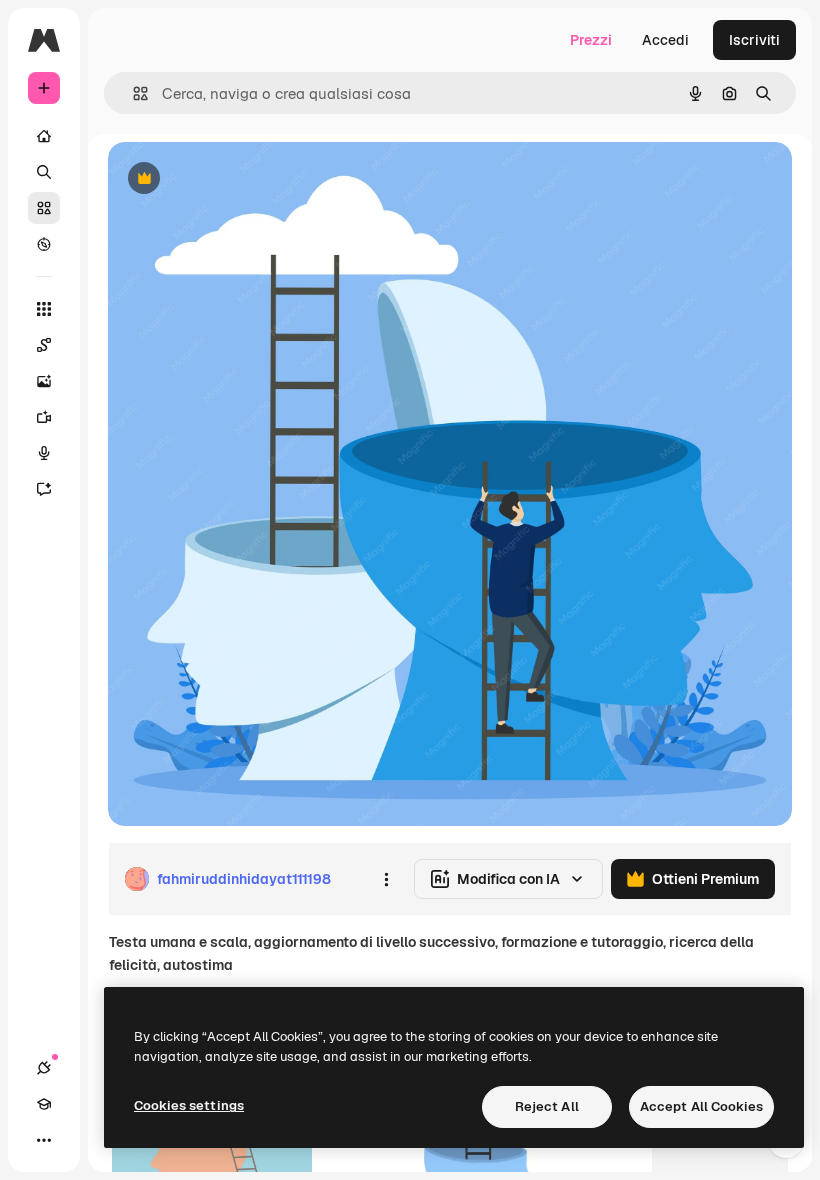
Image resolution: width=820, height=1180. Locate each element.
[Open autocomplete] (132, 93)
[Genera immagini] (44, 381)
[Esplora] (44, 244)
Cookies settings (189, 1105)
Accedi (665, 40)
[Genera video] (44, 417)
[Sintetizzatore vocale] (44, 453)
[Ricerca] (44, 172)
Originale (240, 179)
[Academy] (44, 1104)
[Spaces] (44, 345)
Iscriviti (754, 40)
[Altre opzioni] (386, 879)
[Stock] (44, 208)
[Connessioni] (44, 1068)
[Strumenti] (44, 309)
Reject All (547, 1106)
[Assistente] (44, 489)
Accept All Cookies (701, 1106)
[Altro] (44, 1140)
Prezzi (591, 40)
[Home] (44, 136)
